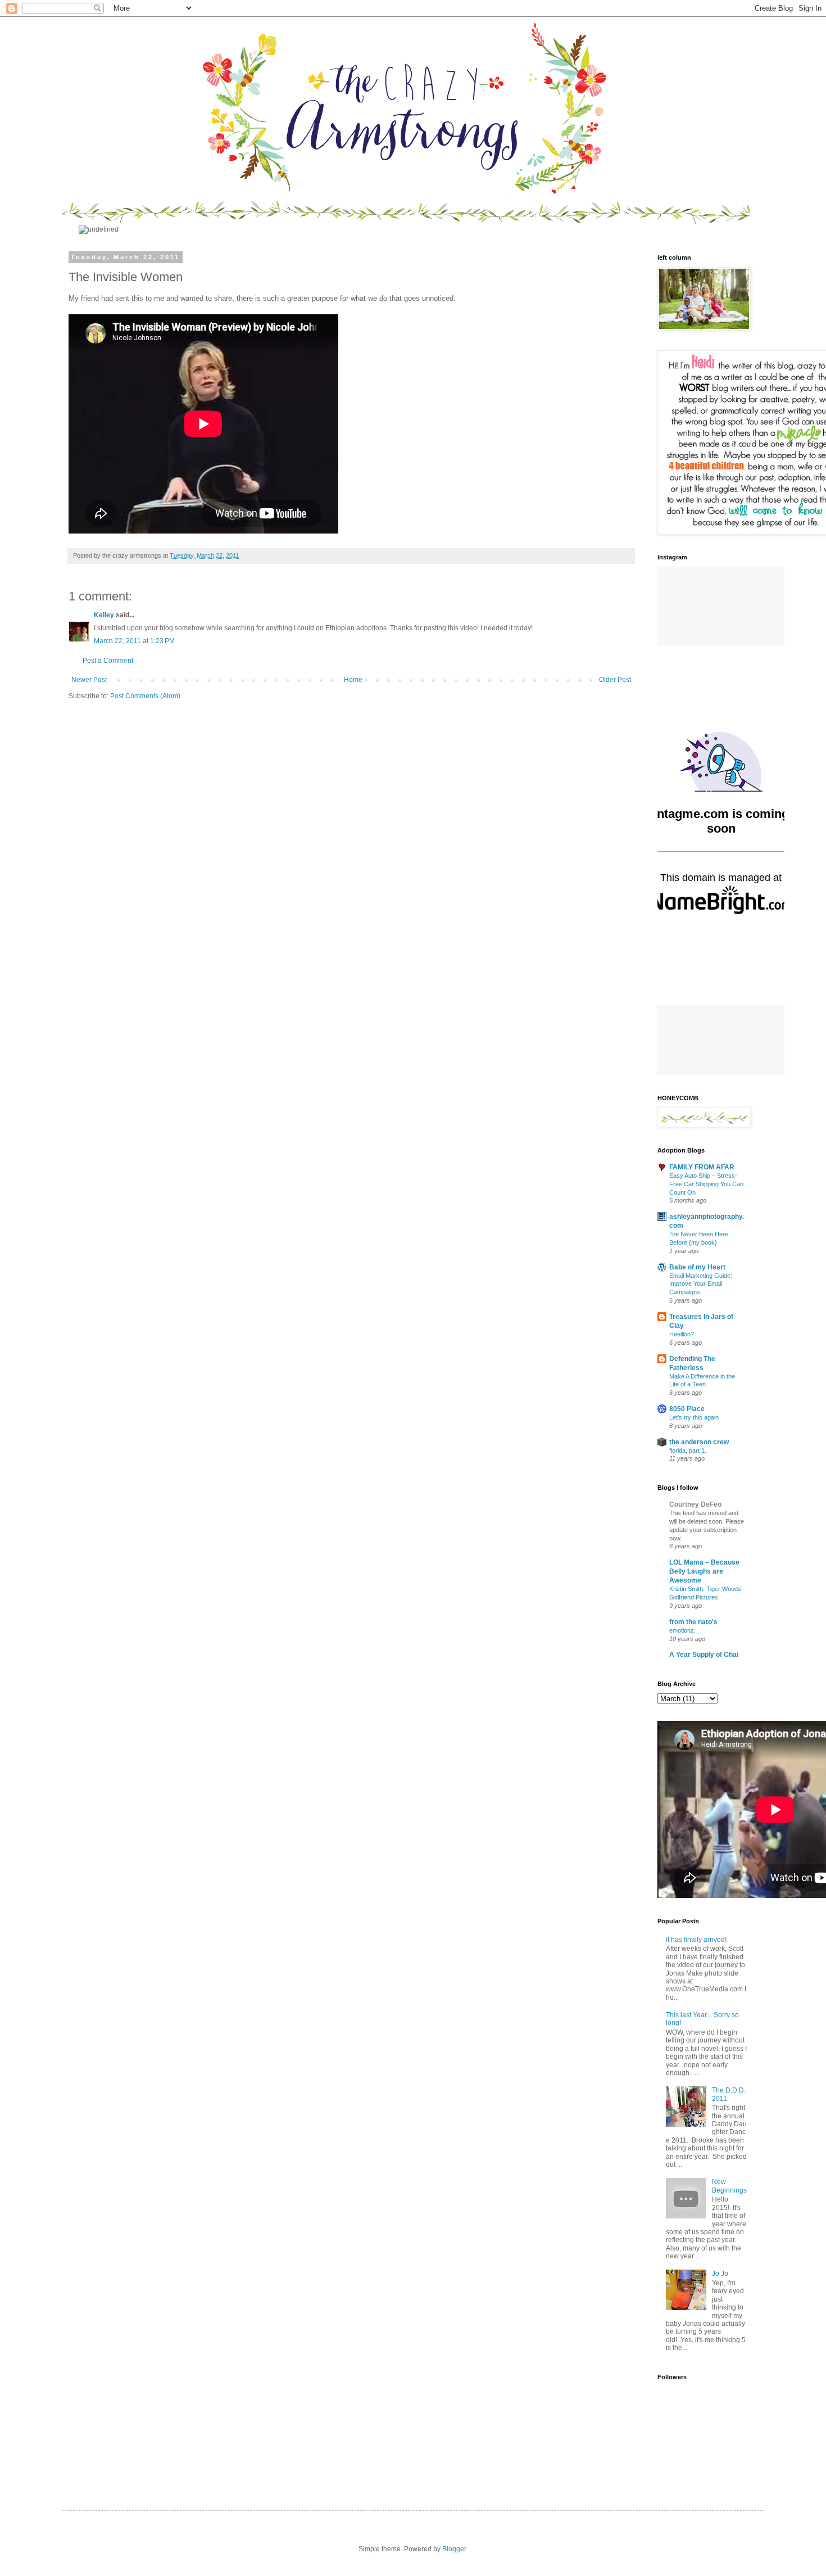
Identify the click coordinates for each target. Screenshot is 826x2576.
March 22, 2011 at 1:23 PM (134, 817)
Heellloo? (682, 1511)
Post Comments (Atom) (145, 873)
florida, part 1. (688, 1627)
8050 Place (687, 1585)
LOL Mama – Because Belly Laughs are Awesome (704, 1748)
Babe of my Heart (697, 1444)
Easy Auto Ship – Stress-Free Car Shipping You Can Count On (706, 1361)
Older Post (615, 856)
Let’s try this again (694, 1594)
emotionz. (682, 1807)
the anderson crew (699, 1619)
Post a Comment (108, 837)
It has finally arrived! (696, 2116)
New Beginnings (729, 2362)
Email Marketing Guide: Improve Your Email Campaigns (701, 1461)
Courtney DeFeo (695, 1681)
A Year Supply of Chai (704, 1831)
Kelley (104, 792)
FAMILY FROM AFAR (702, 1344)
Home (353, 856)
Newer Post (89, 856)
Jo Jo (720, 2450)
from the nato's (693, 1798)
